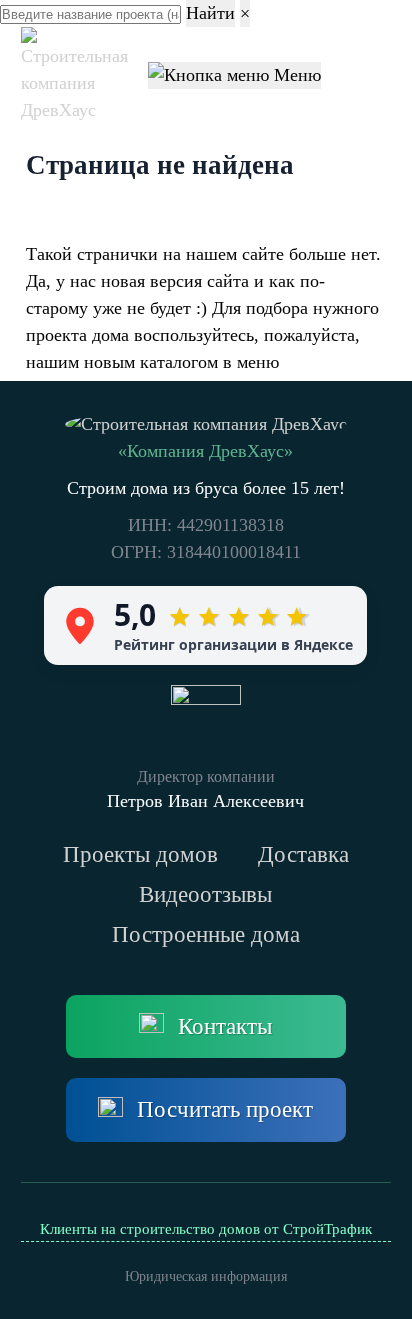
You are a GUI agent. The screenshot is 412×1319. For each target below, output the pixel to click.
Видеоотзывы (205, 894)
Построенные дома (206, 934)
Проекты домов (140, 854)
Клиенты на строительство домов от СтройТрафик (206, 1229)
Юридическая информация (206, 1276)
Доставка (303, 854)
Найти (210, 13)
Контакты (225, 1026)
